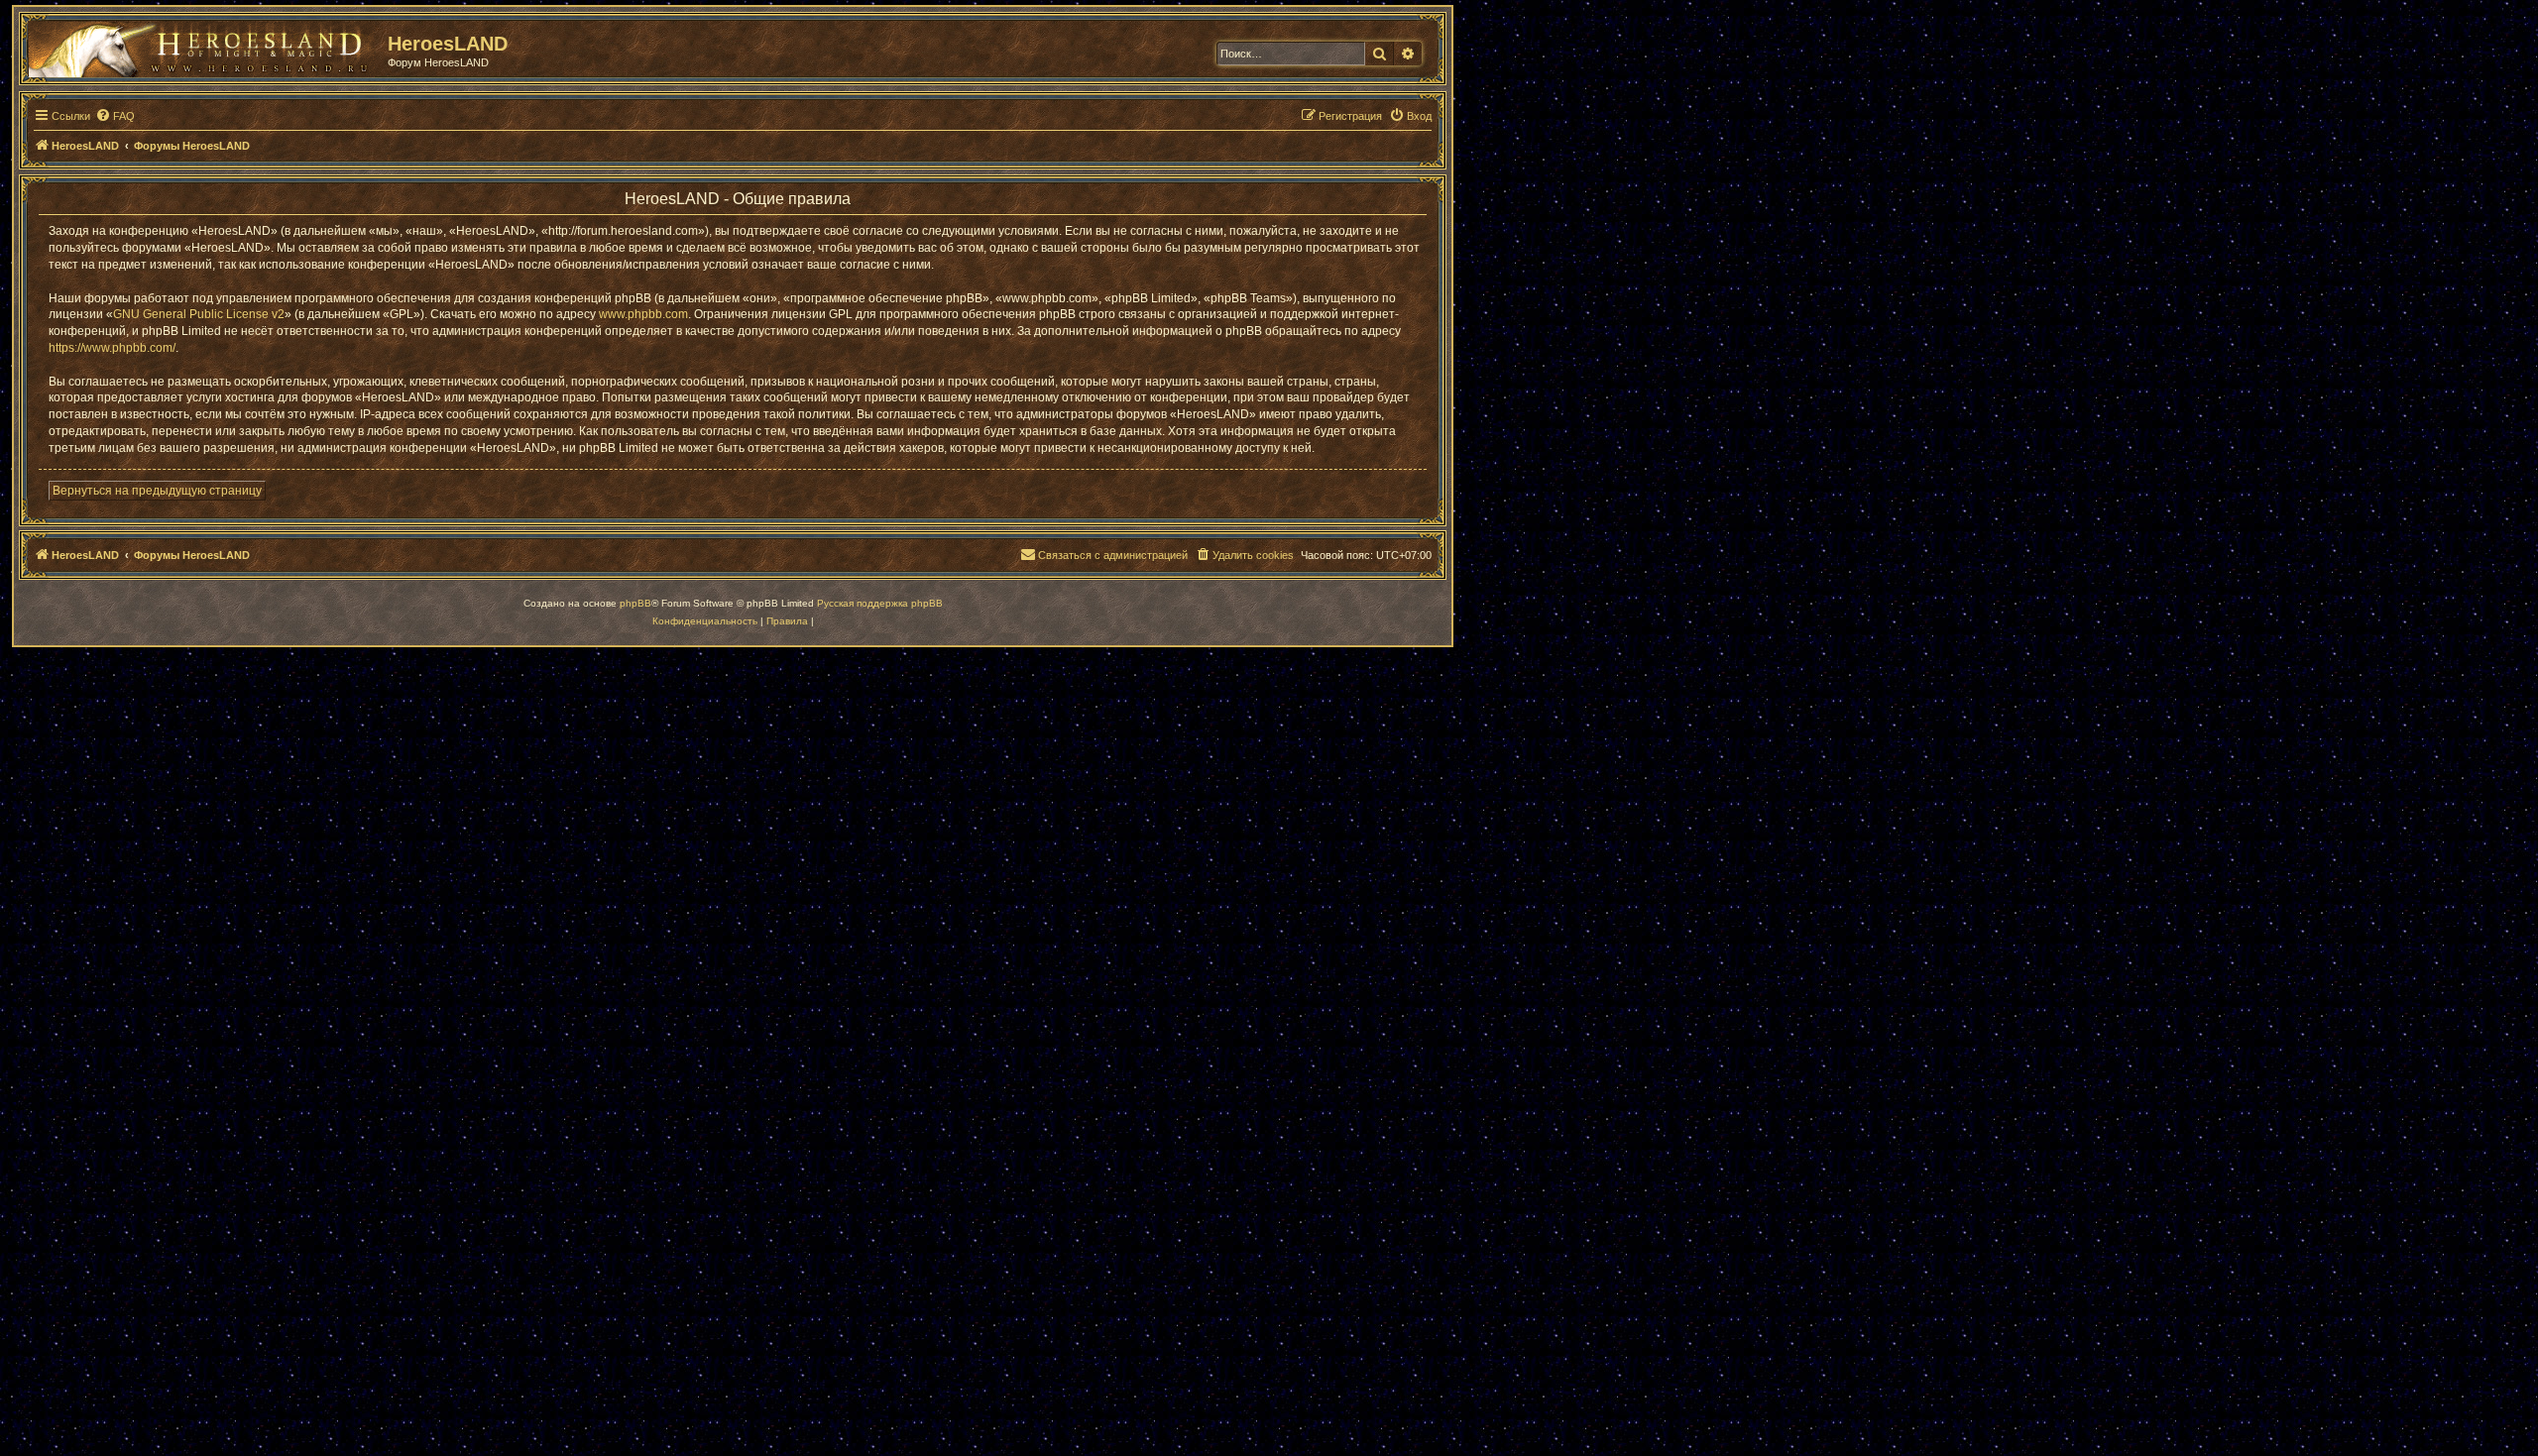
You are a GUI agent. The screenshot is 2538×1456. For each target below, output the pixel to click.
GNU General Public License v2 (199, 314)
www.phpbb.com (643, 314)
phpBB (635, 603)
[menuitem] (115, 116)
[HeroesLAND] (203, 46)
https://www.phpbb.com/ (112, 348)
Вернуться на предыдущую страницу (157, 491)
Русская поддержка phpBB (880, 603)
